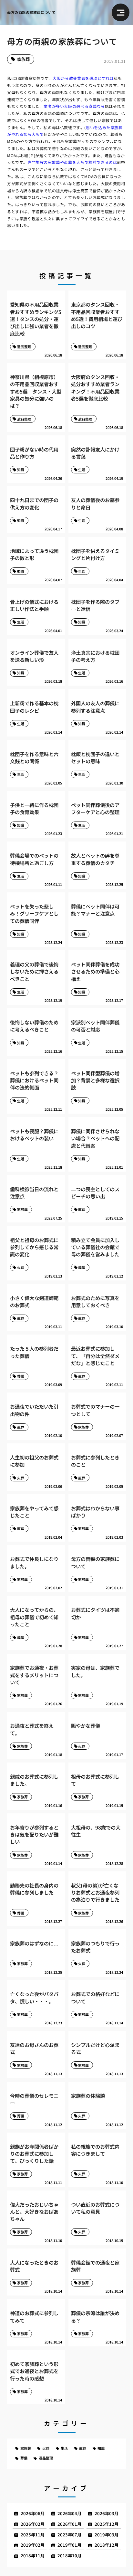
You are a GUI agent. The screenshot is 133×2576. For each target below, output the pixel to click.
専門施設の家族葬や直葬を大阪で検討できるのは (72, 162)
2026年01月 (69, 2524)
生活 (64, 2448)
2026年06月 (33, 2513)
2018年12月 (107, 2545)
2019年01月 (69, 2545)
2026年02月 (33, 2524)
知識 (101, 2448)
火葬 (46, 2448)
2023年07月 (69, 2535)
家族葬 (23, 59)
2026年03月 (107, 2513)
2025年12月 (107, 2524)
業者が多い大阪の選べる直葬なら (74, 106)
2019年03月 (107, 2535)
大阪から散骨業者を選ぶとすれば (83, 78)
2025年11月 (33, 2535)
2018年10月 (69, 2556)
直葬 (83, 2448)
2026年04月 (69, 2513)
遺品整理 (46, 2458)
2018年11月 (33, 2556)
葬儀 (24, 2458)
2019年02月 (33, 2545)
